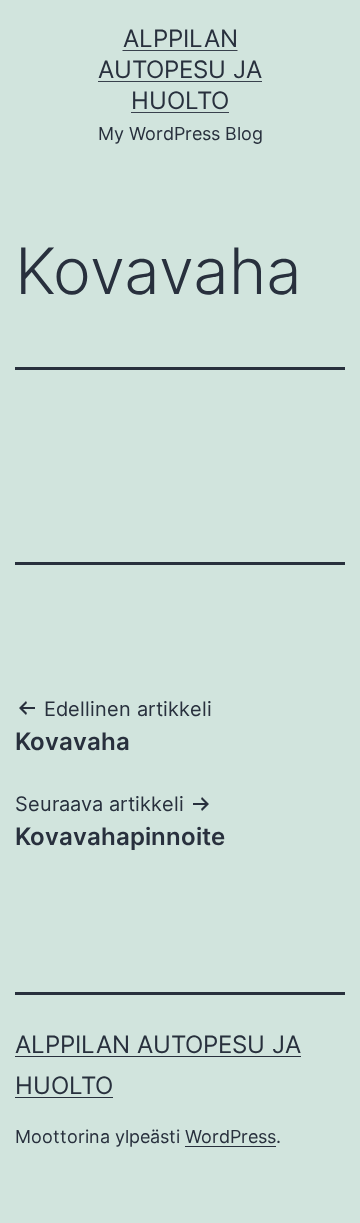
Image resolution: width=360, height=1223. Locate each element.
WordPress (230, 1136)
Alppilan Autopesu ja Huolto (180, 69)
